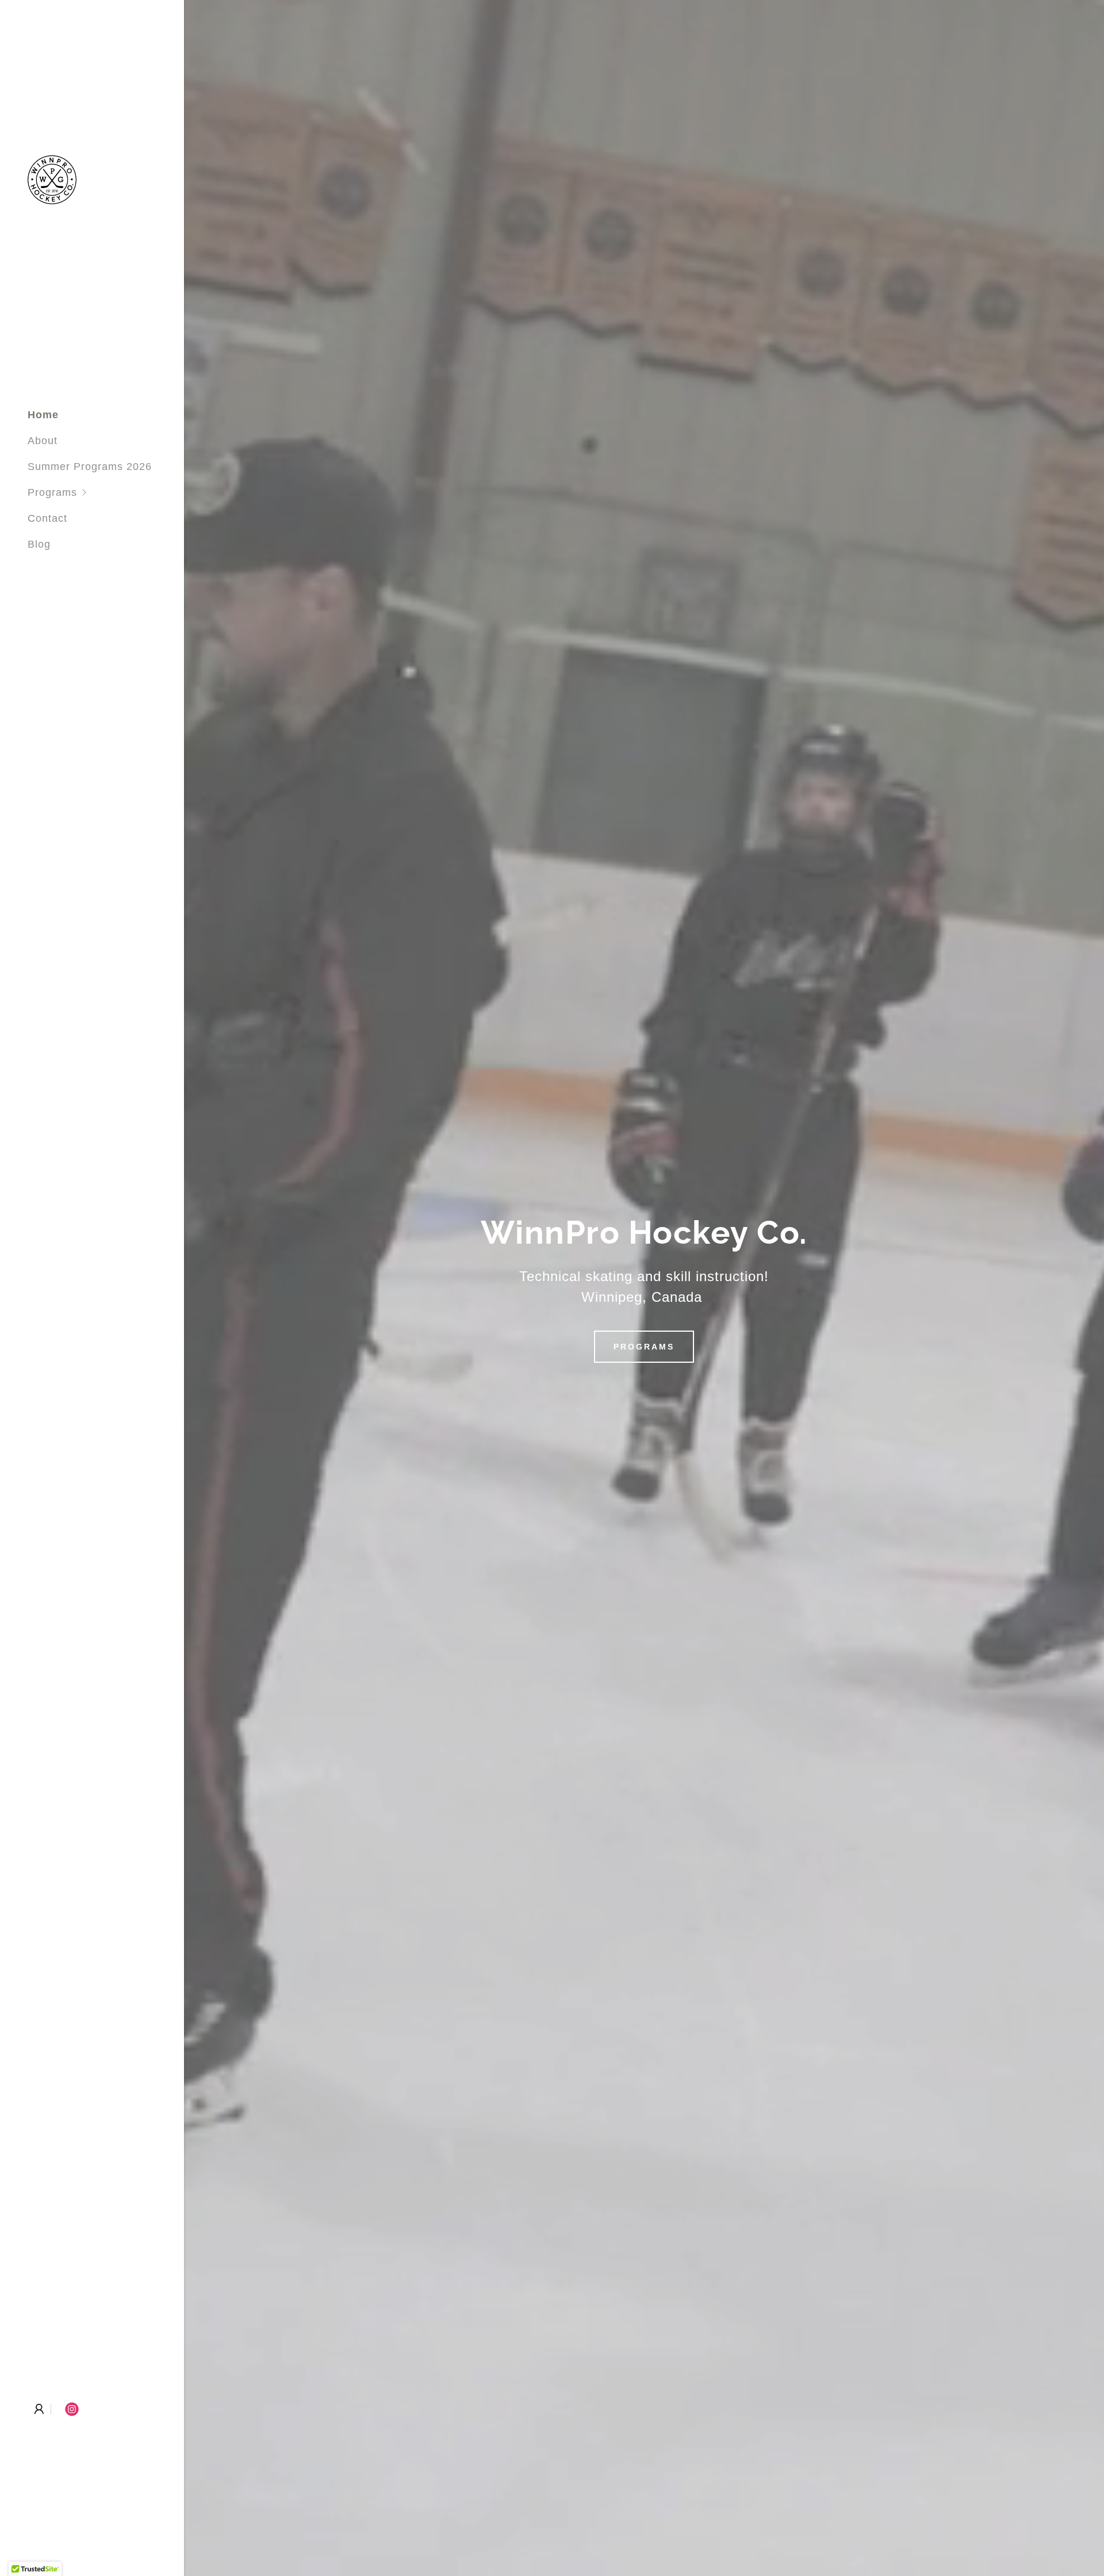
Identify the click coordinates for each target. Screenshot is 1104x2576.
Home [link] (43, 415)
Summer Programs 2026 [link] (90, 467)
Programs (644, 1347)
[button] (106, 493)
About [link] (43, 441)
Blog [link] (39, 544)
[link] (52, 179)
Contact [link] (47, 518)
